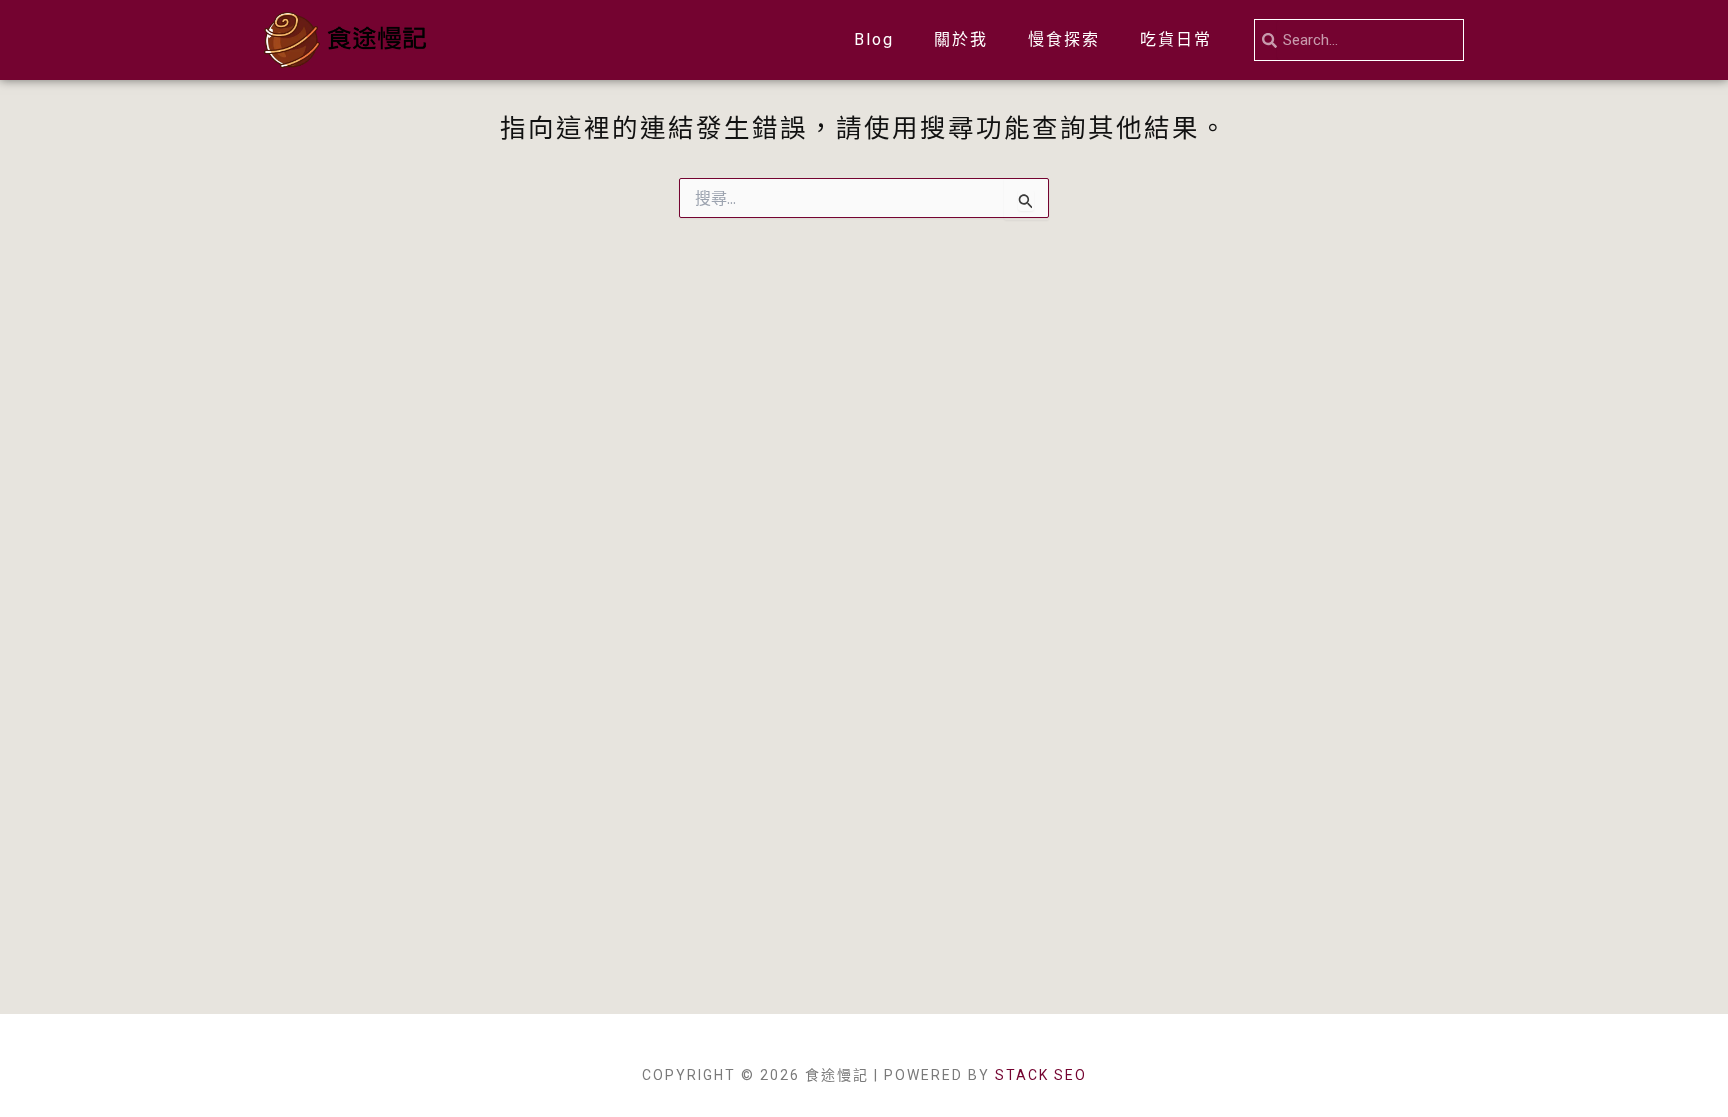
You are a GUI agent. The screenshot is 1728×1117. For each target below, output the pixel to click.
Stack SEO (1041, 1075)
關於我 (961, 39)
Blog (874, 39)
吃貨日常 (1176, 39)
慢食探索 (1064, 39)
